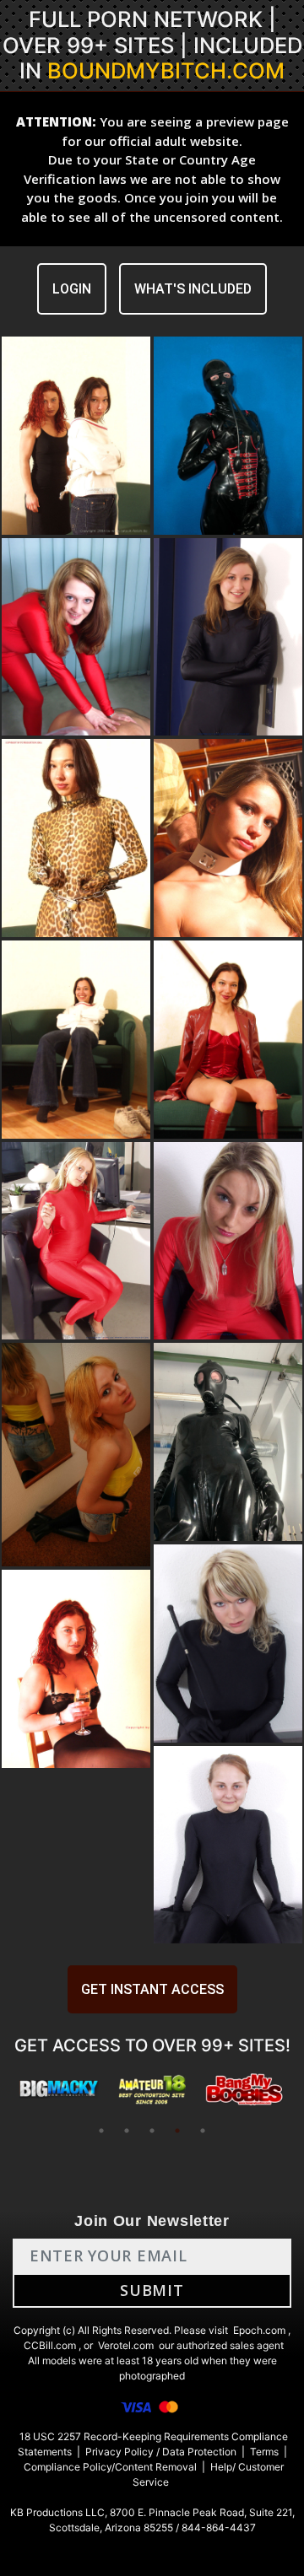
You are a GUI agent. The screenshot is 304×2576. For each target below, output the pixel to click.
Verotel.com (126, 2345)
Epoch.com (259, 2330)
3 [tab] (152, 2131)
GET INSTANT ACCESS (152, 1989)
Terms (264, 2452)
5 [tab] (203, 2131)
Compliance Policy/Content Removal (110, 2467)
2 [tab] (127, 2131)
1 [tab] (101, 2131)
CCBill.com (50, 2345)
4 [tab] (177, 2131)
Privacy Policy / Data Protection (161, 2452)
